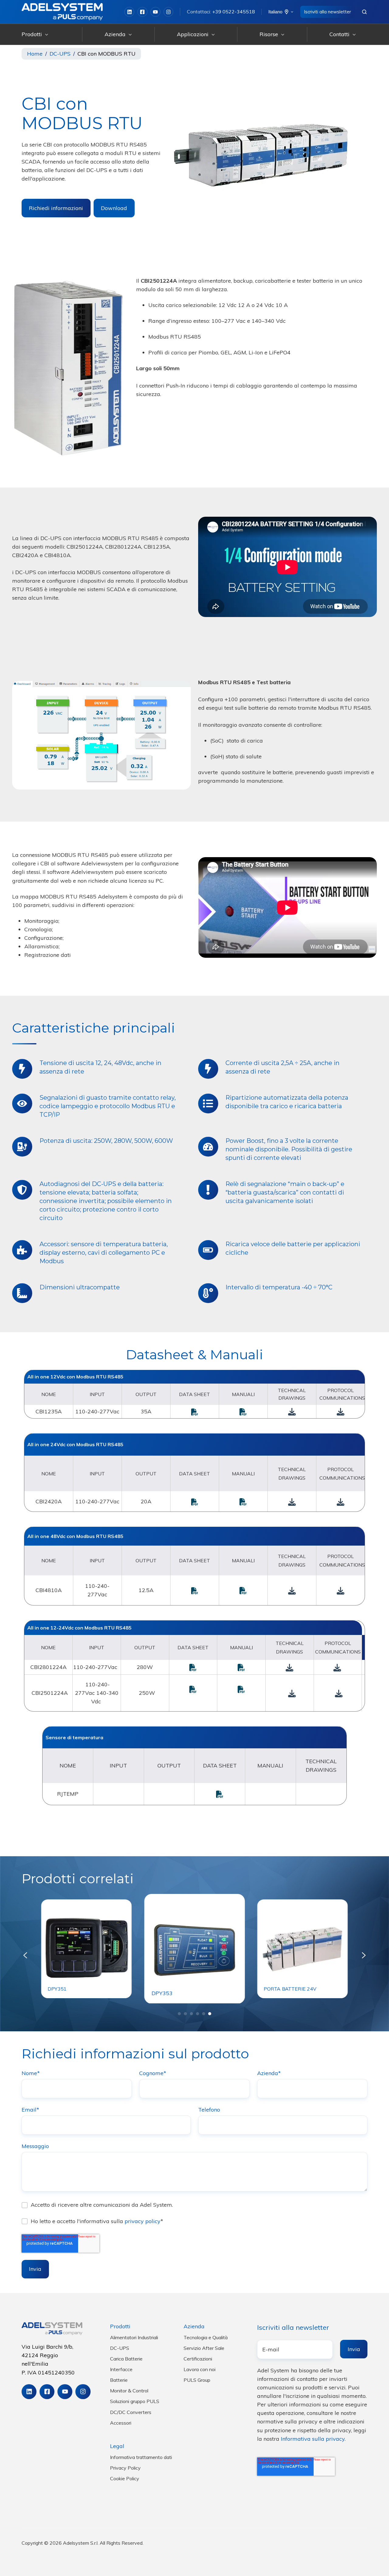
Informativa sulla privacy (313, 2439)
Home (35, 54)
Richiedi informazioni (56, 208)
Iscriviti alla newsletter (327, 12)
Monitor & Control (129, 2391)
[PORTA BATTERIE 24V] (302, 1948)
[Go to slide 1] (179, 2014)
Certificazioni (198, 2359)
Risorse (269, 34)
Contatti (339, 34)
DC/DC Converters (131, 2412)
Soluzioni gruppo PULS (135, 2401)
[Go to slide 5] (204, 2014)
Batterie (119, 2380)
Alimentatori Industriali (134, 2337)
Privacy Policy (125, 2468)
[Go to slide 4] (198, 2014)
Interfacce (121, 2369)
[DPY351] (87, 1948)
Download (114, 208)
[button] (364, 12)
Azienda (115, 34)
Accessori (121, 2423)
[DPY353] (194, 1948)
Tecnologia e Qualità (206, 2337)
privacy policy (143, 2221)
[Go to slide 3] (191, 2014)
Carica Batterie (126, 2359)
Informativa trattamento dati (141, 2457)
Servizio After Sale (204, 2348)
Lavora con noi (200, 2369)
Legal (117, 2446)
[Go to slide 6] (210, 2014)
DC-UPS (60, 54)
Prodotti (32, 34)
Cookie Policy (125, 2478)
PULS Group (197, 2380)
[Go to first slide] (364, 1955)
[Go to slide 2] (185, 2014)
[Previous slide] (25, 1955)
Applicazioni (193, 34)
